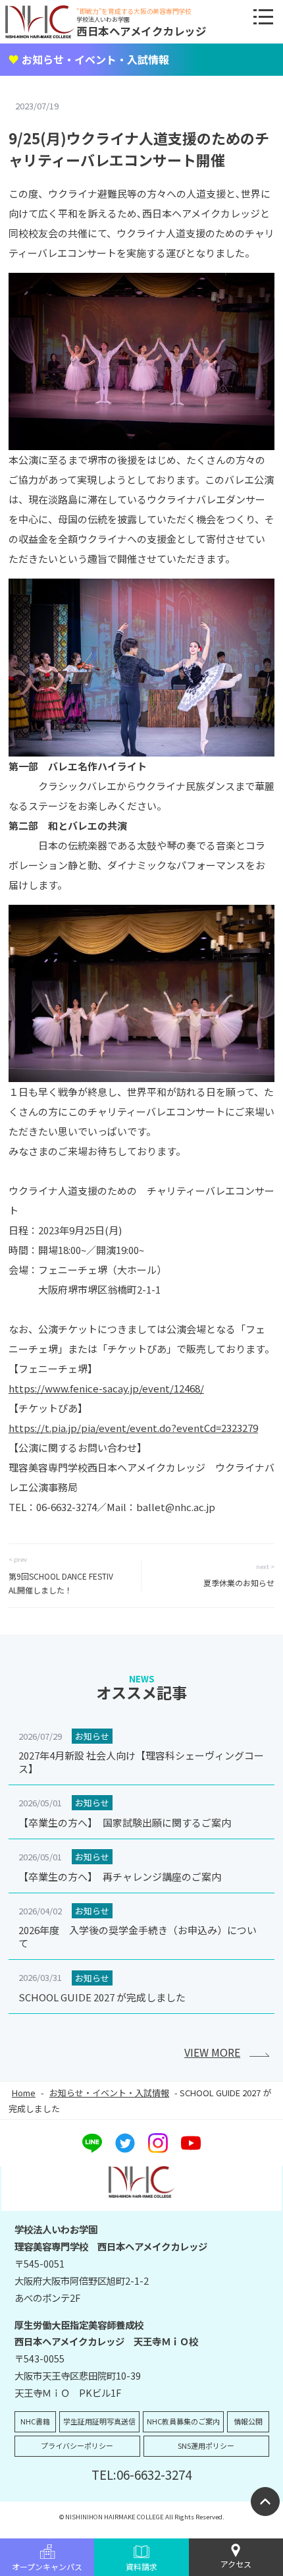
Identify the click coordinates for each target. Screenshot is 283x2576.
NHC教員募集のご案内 (183, 2421)
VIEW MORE (212, 2052)
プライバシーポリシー (77, 2446)
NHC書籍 (35, 2421)
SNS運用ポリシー (206, 2446)
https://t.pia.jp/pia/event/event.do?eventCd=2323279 (133, 1428)
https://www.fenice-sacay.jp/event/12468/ (106, 1388)
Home (24, 2093)
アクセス (236, 2564)
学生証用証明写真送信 (99, 2421)
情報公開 (248, 2421)
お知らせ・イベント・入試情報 (109, 2093)
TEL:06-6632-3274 (141, 2474)
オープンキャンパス (47, 2566)
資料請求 (141, 2566)
